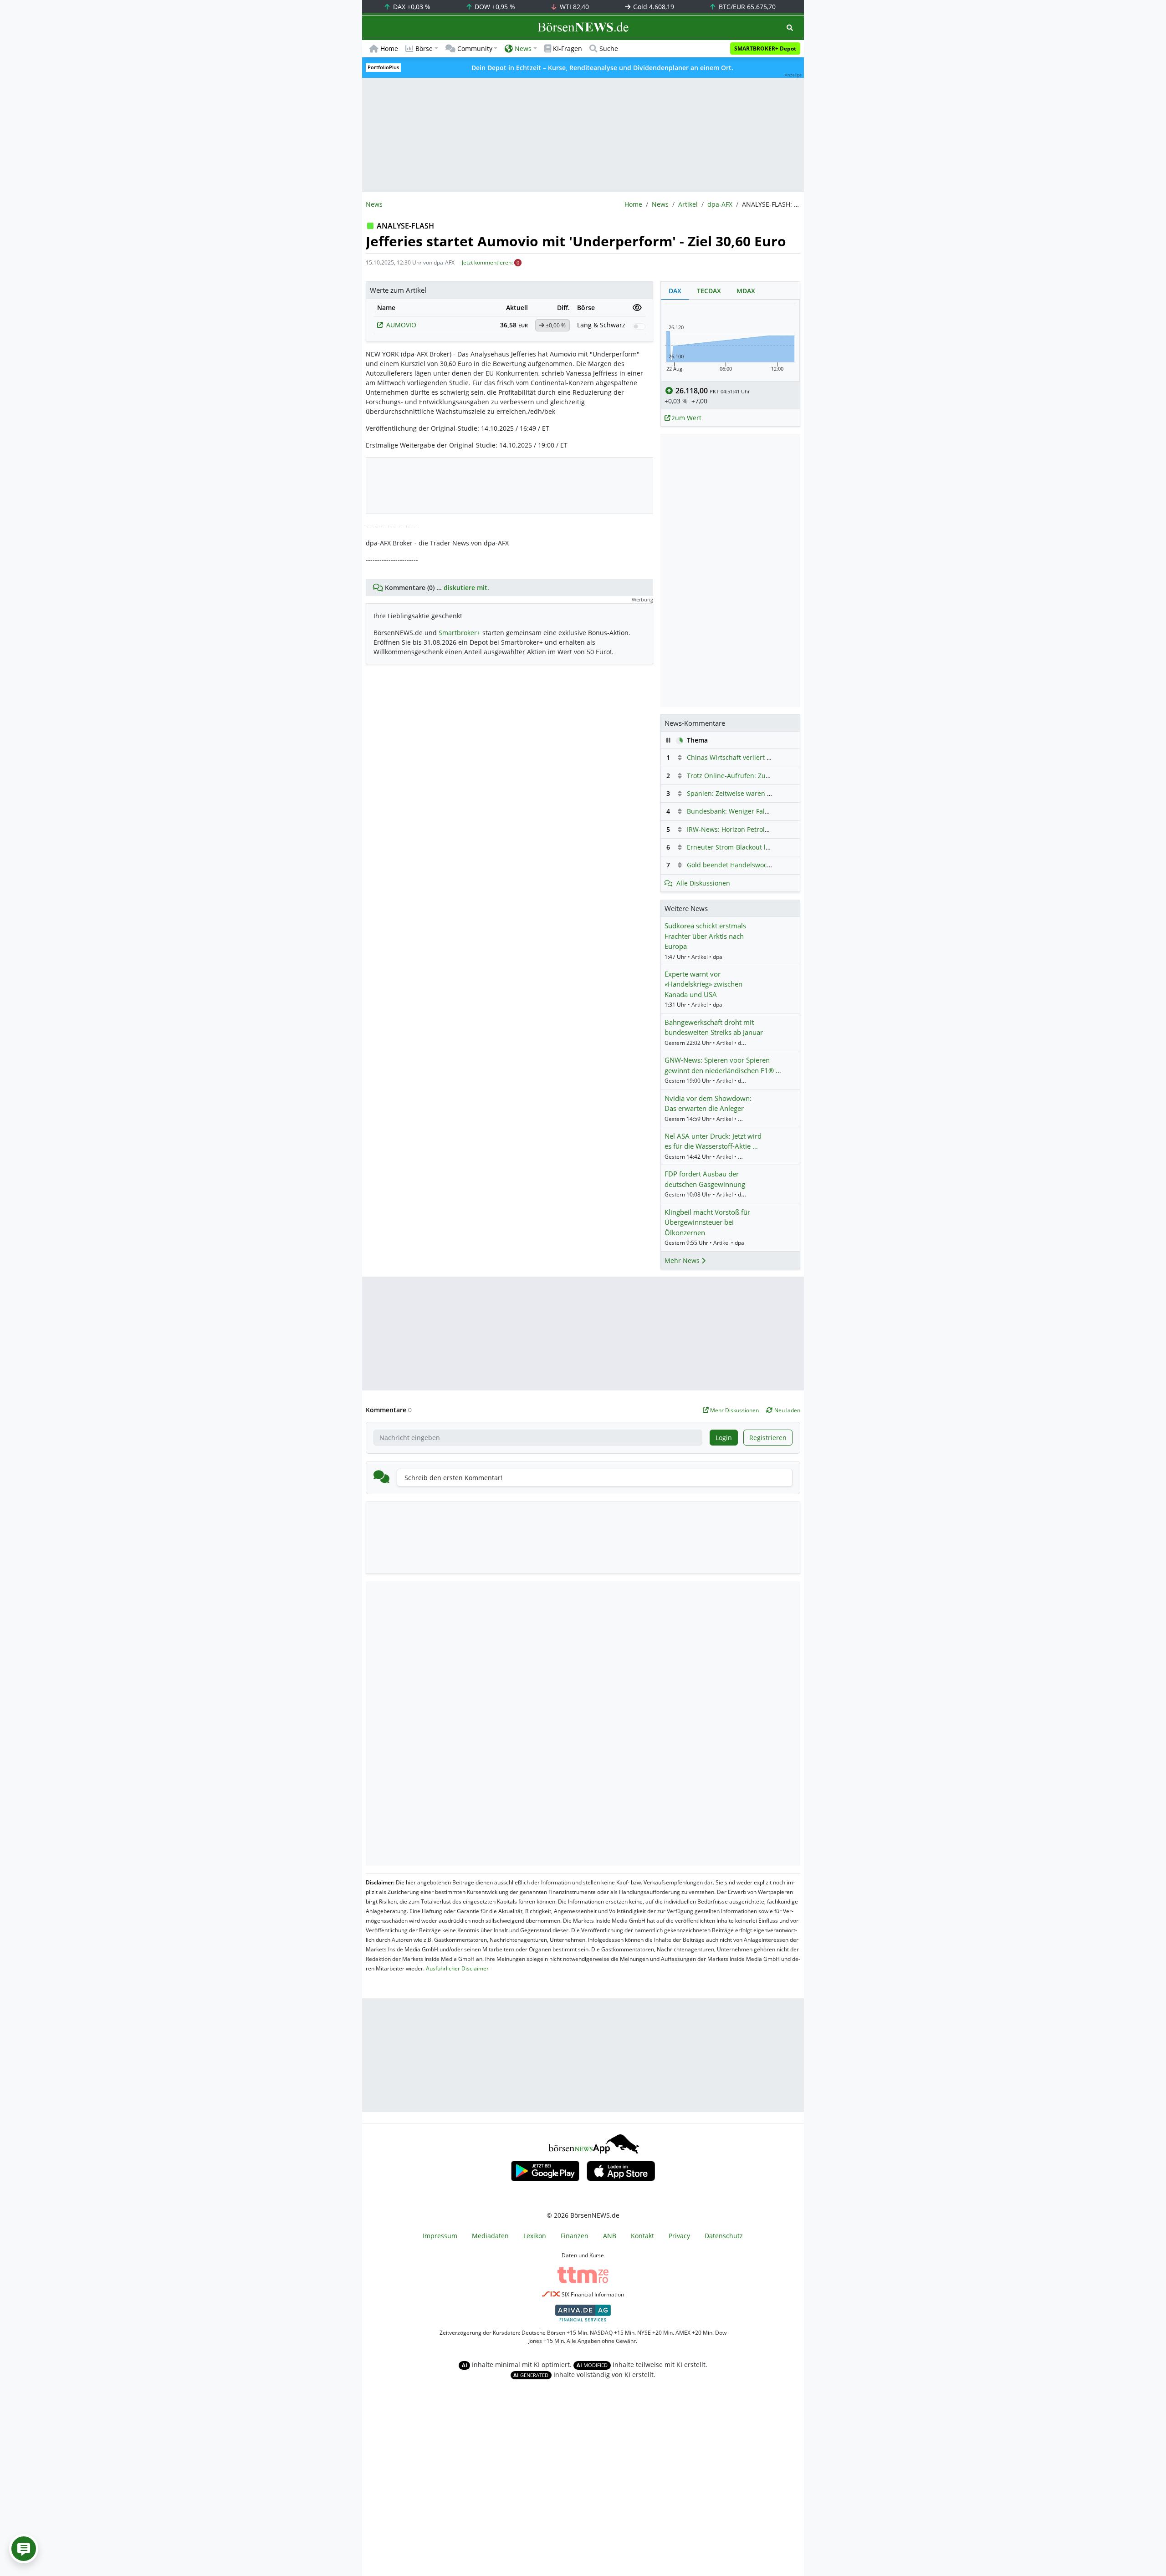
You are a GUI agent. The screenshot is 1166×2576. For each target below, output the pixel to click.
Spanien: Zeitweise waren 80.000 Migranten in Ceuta (767, 793)
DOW (494, 7)
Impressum (440, 2236)
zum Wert (686, 418)
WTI (573, 7)
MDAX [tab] (746, 291)
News (660, 204)
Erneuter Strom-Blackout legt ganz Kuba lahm (757, 847)
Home (389, 48)
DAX (411, 7)
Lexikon (535, 2236)
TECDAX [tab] (709, 291)
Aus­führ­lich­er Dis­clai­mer (457, 1968)
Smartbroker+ (460, 633)
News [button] (523, 48)
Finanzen (575, 2236)
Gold (653, 7)
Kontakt (642, 2236)
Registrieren (768, 1438)
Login (724, 1438)
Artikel (688, 204)
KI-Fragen (568, 48)
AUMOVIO (401, 325)
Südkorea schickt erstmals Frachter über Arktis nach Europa (705, 936)
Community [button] (475, 48)
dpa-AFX (720, 204)
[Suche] (790, 28)
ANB (610, 2236)
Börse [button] (424, 48)
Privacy (679, 2236)
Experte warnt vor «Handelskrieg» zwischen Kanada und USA (703, 984)
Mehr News (683, 1260)
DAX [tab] (675, 291)
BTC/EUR (746, 7)
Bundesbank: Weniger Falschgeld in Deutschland (762, 811)
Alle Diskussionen (703, 883)
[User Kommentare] (24, 2549)
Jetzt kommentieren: (487, 262)
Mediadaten (490, 2236)
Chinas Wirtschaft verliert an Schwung (745, 757)
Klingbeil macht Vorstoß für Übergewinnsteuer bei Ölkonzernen (707, 1222)
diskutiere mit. (466, 588)
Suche (609, 48)
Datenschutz (724, 2236)
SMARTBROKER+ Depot (765, 48)
